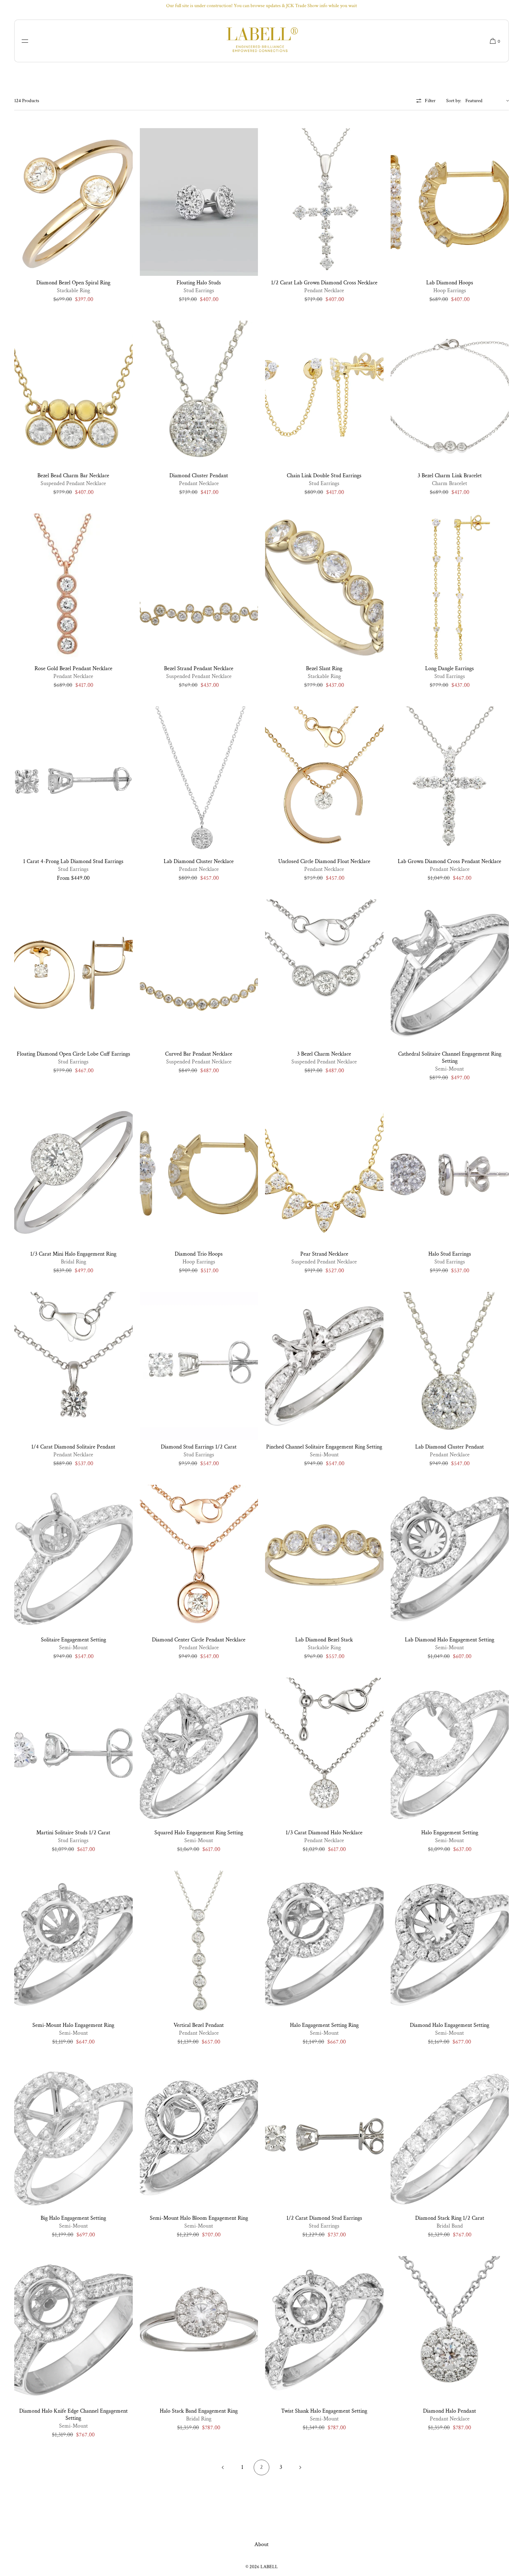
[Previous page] (223, 2467)
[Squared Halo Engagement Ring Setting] (199, 1752)
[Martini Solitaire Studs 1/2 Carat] (73, 1752)
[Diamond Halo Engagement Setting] (450, 1945)
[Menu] (30, 41)
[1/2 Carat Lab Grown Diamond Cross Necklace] (324, 202)
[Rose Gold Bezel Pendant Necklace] (73, 588)
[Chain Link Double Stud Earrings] (324, 395)
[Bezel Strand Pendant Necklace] (199, 588)
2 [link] (261, 2467)
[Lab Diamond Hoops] (450, 202)
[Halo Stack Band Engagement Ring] (199, 2330)
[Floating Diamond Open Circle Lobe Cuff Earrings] (73, 973)
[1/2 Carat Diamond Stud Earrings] (324, 2138)
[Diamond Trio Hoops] (199, 1173)
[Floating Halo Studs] (199, 202)
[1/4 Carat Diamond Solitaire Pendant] (73, 1366)
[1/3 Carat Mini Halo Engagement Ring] (73, 1173)
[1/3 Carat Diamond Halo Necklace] (324, 1752)
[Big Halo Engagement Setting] (73, 2138)
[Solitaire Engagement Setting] (73, 1559)
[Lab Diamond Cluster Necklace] (199, 780)
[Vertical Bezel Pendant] (199, 1945)
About (261, 2545)
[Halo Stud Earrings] (450, 1173)
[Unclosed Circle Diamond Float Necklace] (324, 780)
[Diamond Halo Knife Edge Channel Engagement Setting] (73, 2330)
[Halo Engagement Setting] (450, 1752)
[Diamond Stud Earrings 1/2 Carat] (199, 1366)
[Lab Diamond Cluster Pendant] (450, 1366)
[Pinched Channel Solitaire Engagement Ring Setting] (324, 1366)
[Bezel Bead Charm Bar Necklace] (73, 395)
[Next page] (300, 2467)
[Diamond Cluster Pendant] (199, 395)
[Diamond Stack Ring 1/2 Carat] (450, 2138)
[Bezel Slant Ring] (324, 588)
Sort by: (454, 101)
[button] (492, 41)
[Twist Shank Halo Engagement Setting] (324, 2330)
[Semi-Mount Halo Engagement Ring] (73, 1945)
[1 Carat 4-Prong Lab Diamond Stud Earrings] (73, 780)
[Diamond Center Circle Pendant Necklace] (199, 1559)
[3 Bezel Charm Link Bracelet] (450, 395)
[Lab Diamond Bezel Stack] (324, 1559)
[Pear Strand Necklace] (324, 1173)
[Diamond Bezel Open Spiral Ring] (73, 202)
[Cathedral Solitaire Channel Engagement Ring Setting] (450, 973)
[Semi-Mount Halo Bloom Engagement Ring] (199, 2138)
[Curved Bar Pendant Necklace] (199, 973)
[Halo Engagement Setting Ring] (324, 1945)
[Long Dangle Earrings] (450, 588)
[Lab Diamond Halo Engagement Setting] (450, 1559)
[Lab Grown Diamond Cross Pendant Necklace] (450, 780)
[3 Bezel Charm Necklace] (324, 973)
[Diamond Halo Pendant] (450, 2330)
